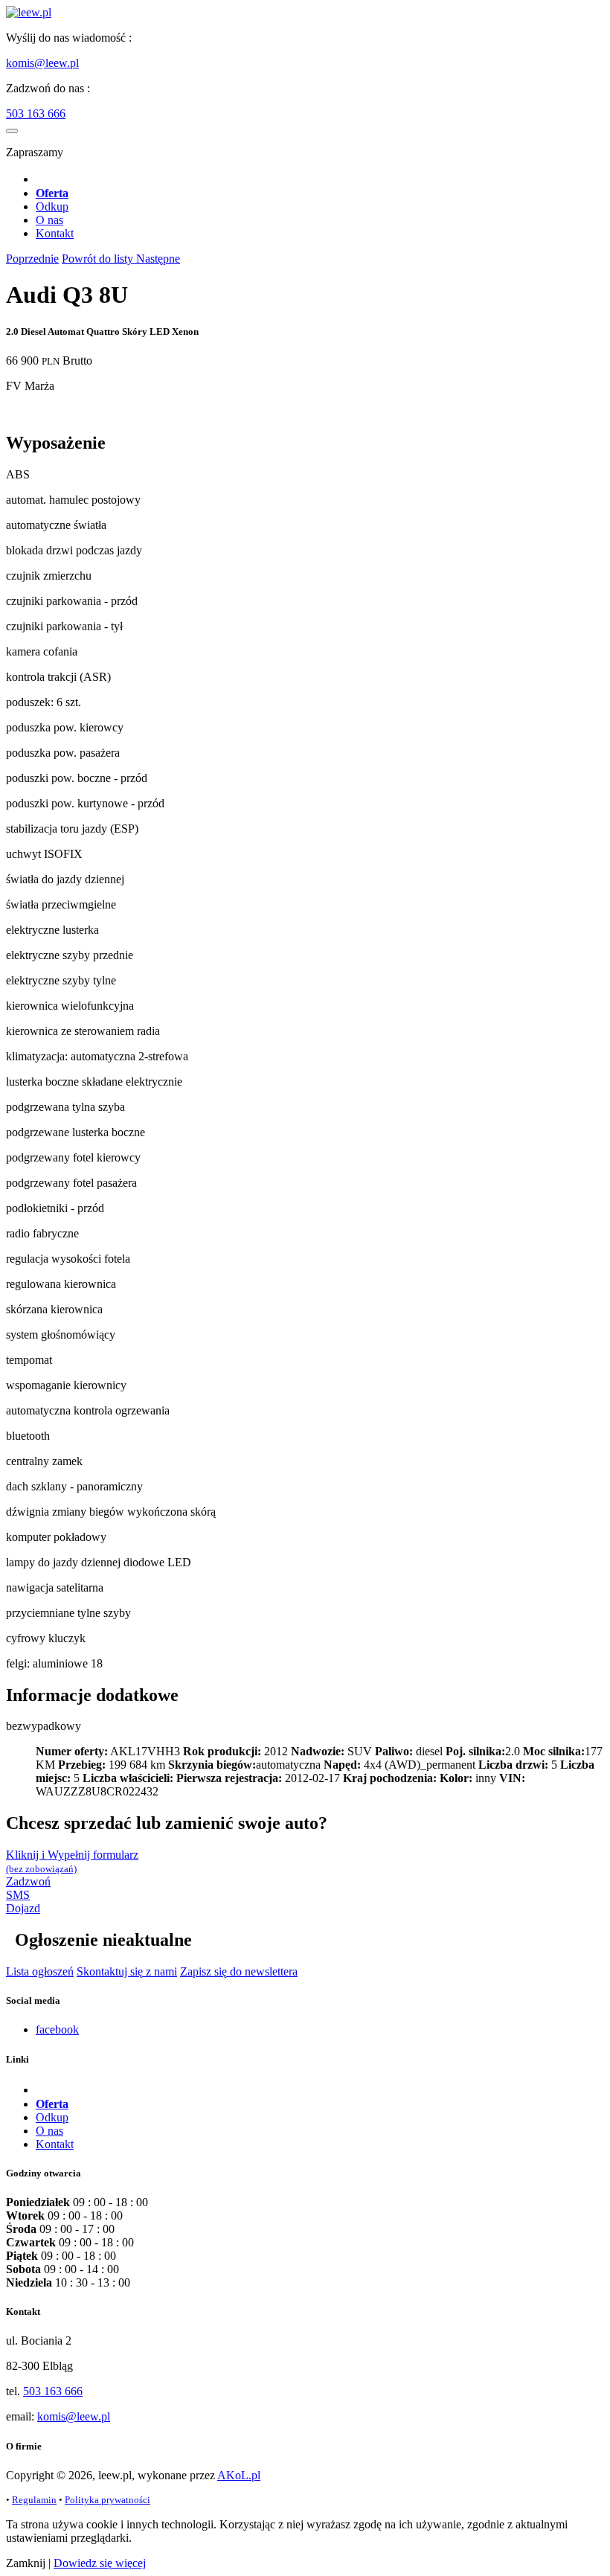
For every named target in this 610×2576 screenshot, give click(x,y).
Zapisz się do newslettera (239, 1971)
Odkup (52, 206)
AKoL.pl (239, 2475)
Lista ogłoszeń (40, 1971)
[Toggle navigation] (12, 131)
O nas (49, 220)
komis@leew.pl (42, 63)
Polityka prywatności (107, 2500)
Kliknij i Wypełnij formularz (72, 1861)
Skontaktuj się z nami (127, 1971)
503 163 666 (36, 113)
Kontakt (55, 233)
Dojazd (23, 1908)
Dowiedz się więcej (100, 2563)
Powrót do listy (99, 259)
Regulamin (34, 2500)
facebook (57, 2029)
